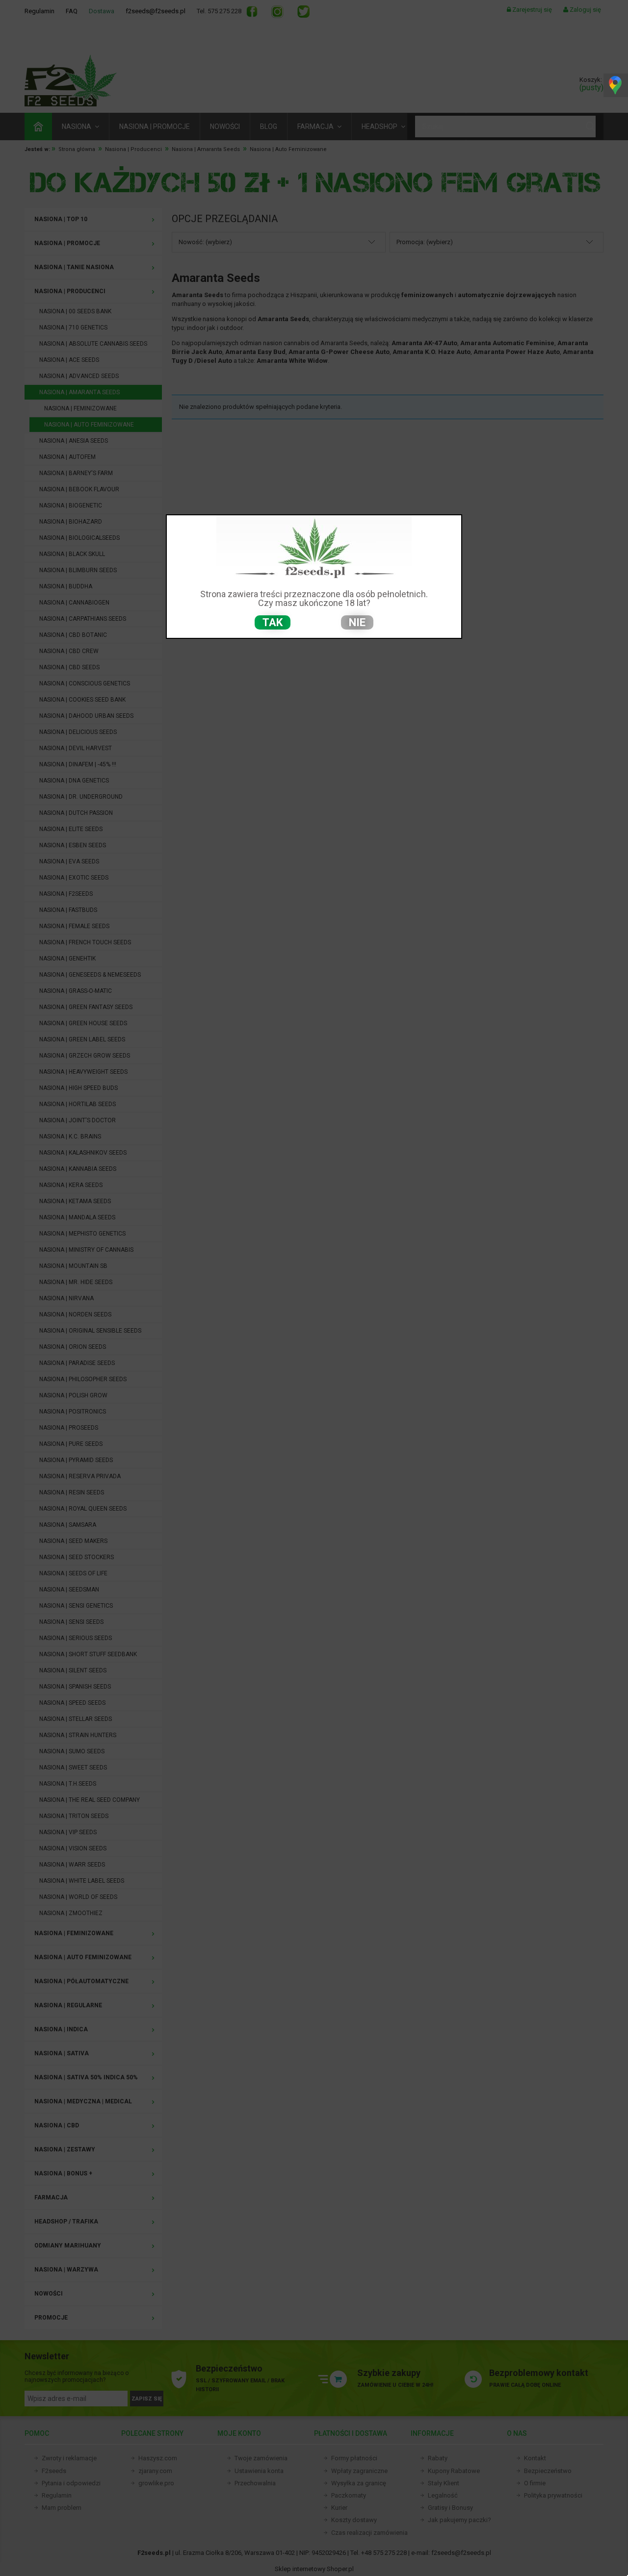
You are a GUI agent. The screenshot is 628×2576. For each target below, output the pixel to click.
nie (357, 622)
